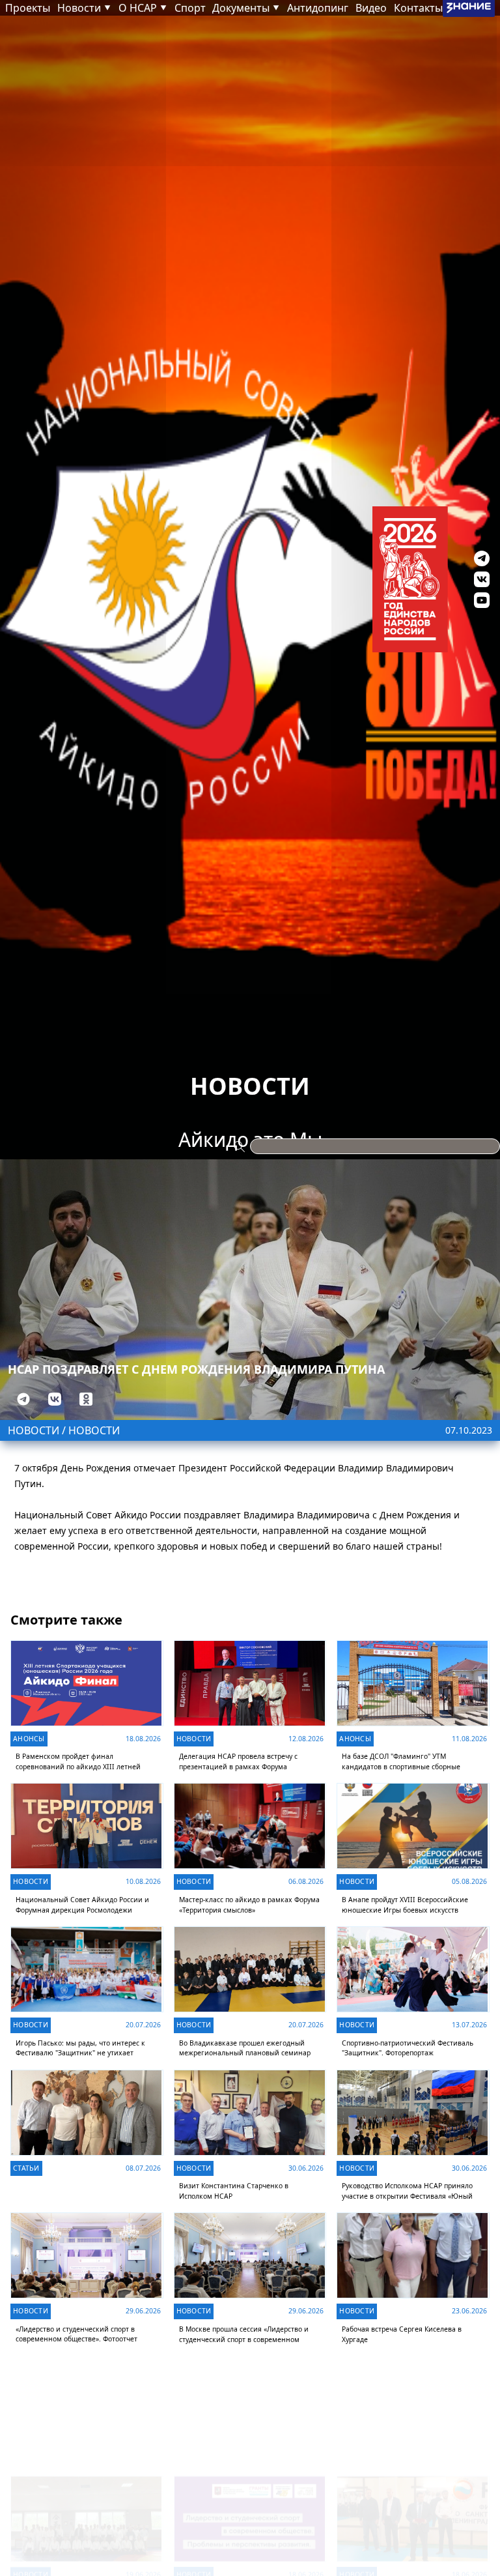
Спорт (190, 8)
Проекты (28, 8)
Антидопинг (318, 8)
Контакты (418, 8)
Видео (371, 8)
